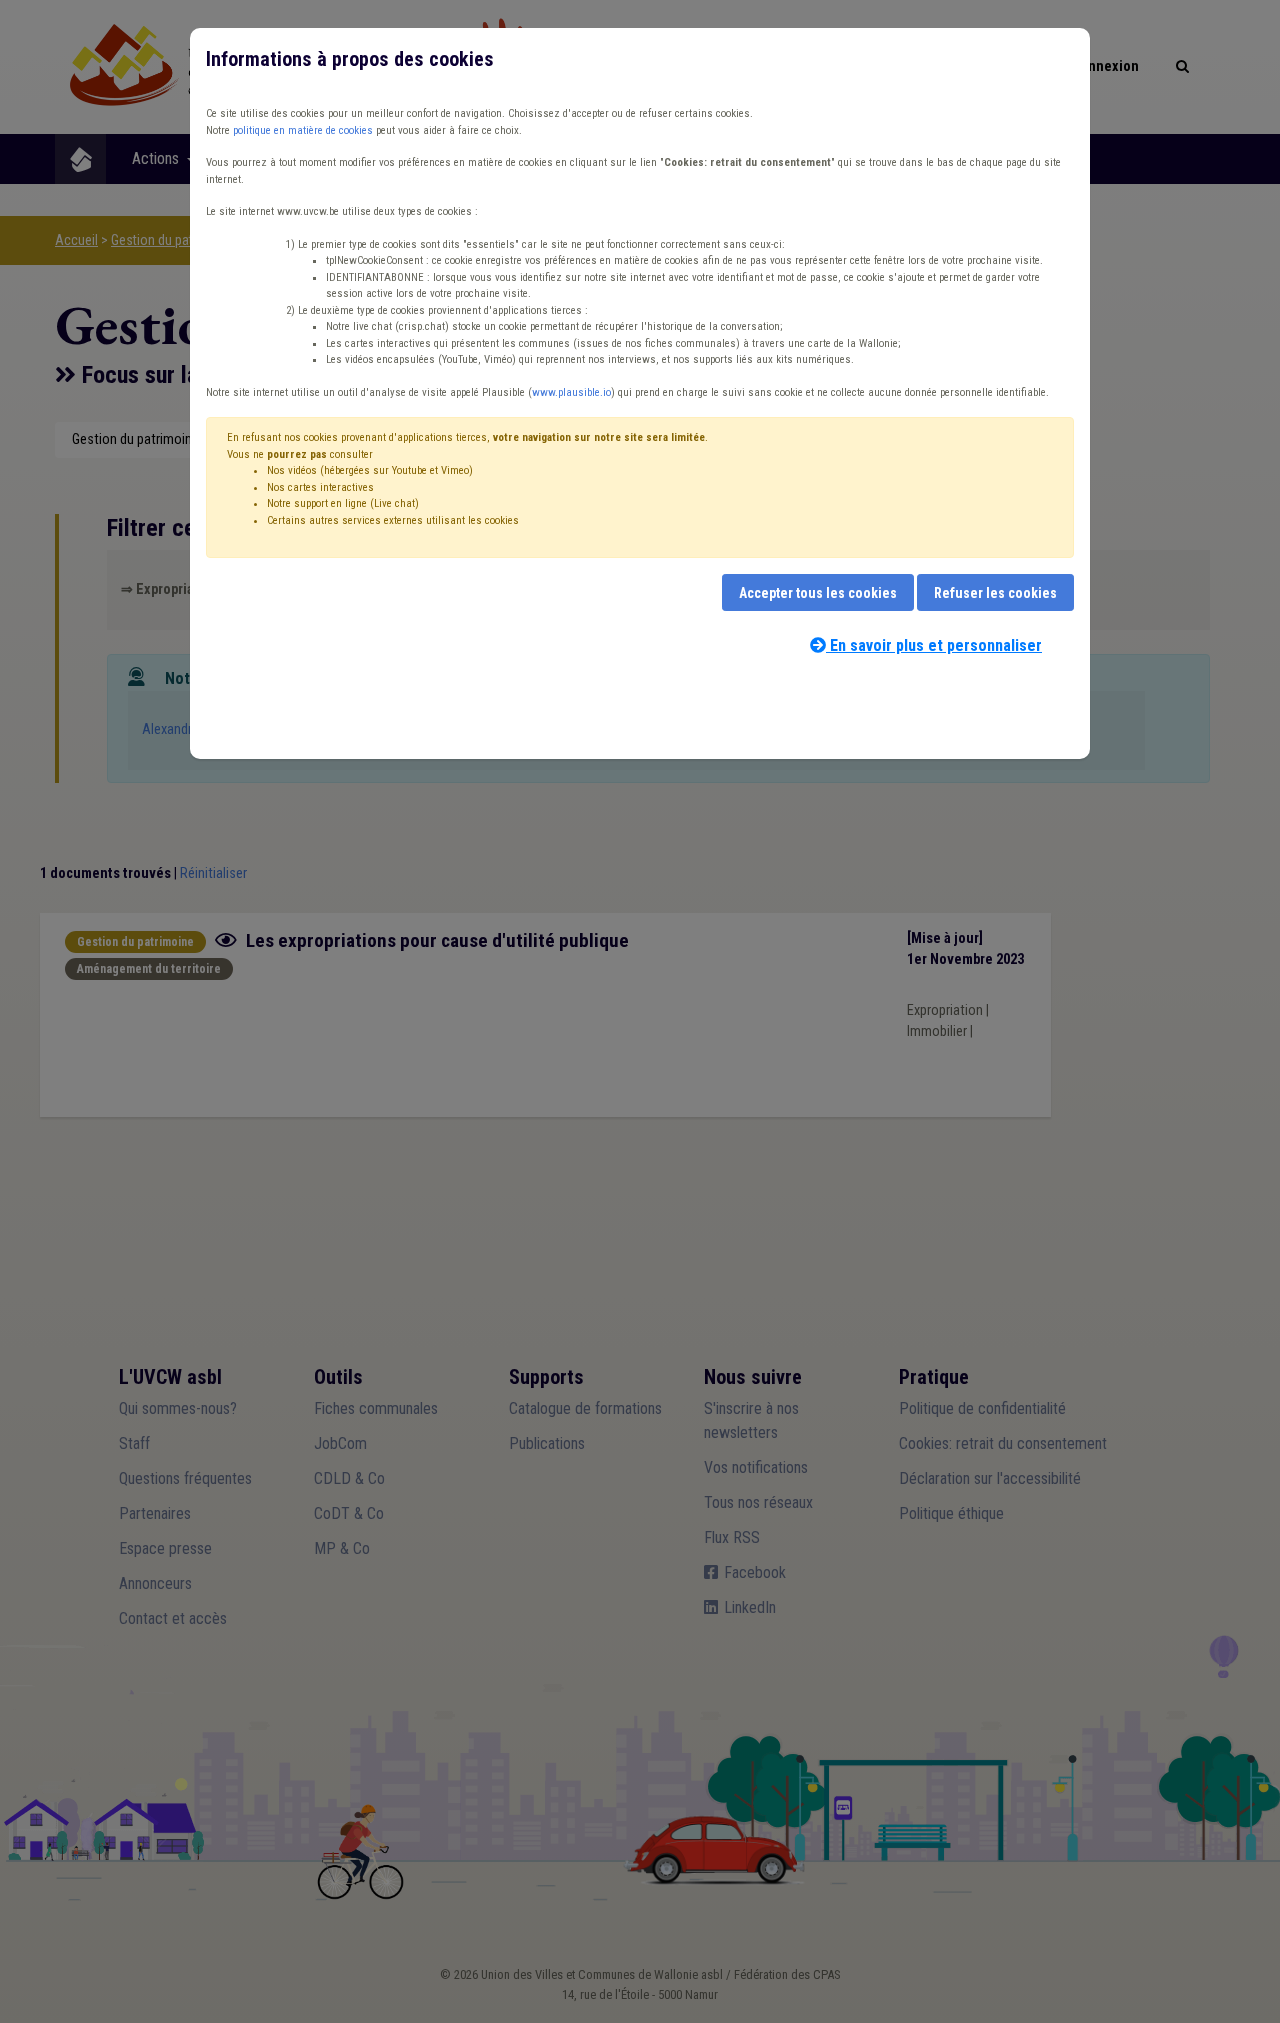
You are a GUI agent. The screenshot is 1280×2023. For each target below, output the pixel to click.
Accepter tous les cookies (818, 593)
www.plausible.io (571, 392)
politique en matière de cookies (303, 130)
